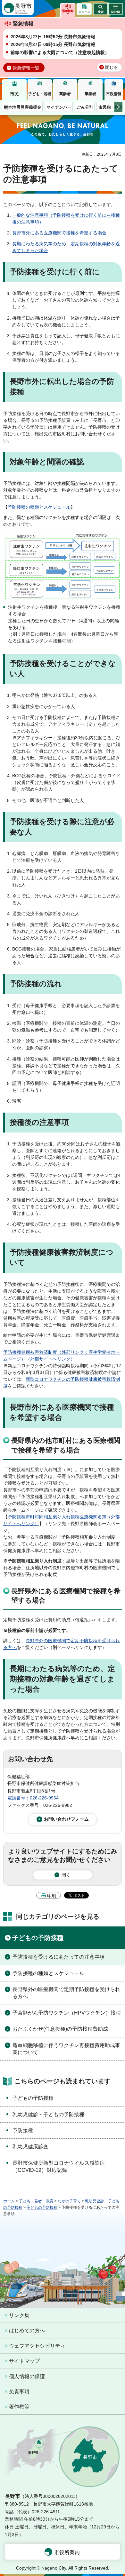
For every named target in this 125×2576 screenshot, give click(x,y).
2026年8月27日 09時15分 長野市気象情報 (53, 44)
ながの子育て (69, 2201)
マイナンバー (59, 107)
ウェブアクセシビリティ (37, 2346)
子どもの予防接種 (38, 1938)
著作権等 (19, 2407)
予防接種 (23, 2130)
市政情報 (114, 94)
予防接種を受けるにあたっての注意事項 (59, 1957)
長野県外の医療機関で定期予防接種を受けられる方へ (66, 1993)
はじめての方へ (27, 2330)
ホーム (9, 2201)
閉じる (111, 68)
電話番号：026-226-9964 (33, 1798)
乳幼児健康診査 (30, 2147)
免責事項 (19, 2392)
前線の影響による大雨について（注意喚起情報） (60, 52)
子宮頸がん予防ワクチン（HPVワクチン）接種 (67, 2013)
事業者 (90, 94)
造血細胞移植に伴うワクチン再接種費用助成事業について (66, 2049)
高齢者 (65, 94)
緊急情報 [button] (68, 11)
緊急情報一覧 (26, 68)
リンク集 (19, 2315)
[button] (100, 9)
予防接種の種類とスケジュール (39, 507)
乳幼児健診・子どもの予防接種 (48, 2114)
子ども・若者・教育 (36, 2201)
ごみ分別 (85, 107)
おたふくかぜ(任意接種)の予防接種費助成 (60, 2029)
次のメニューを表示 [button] (118, 107)
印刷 (52, 1896)
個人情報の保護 (27, 2376)
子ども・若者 (40, 94)
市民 (14, 94)
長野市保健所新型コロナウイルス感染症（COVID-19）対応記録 (59, 2166)
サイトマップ (24, 2361)
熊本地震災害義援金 (23, 107)
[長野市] (18, 8)
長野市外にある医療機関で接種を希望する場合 (59, 233)
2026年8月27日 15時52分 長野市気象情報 (53, 37)
